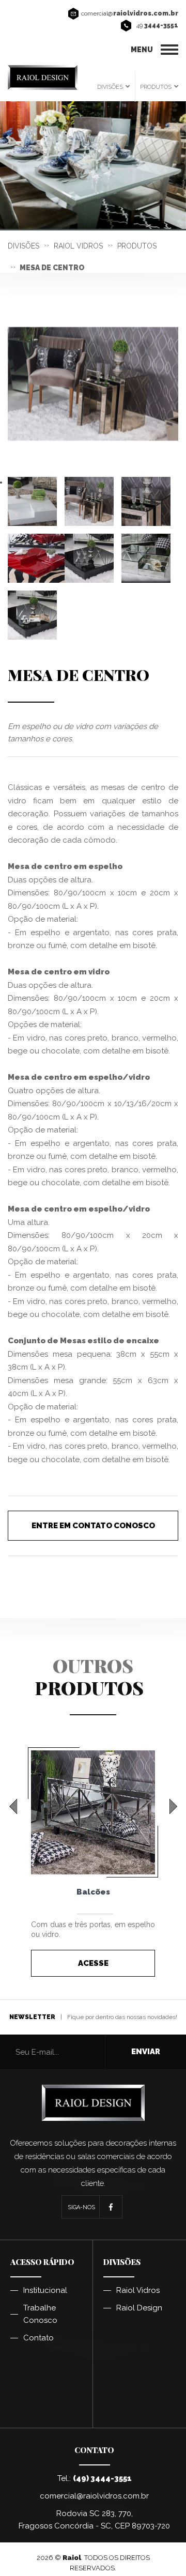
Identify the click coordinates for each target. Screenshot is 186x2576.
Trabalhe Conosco (40, 2314)
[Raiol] (43, 77)
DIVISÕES (110, 87)
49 (157, 25)
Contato (38, 2338)
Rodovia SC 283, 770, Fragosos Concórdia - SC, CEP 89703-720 (94, 2520)
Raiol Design (139, 2308)
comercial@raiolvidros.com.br (94, 2496)
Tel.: (95, 2478)
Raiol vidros (78, 246)
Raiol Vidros (138, 2290)
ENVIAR (146, 2052)
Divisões (24, 246)
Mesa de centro (52, 268)
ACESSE (93, 1963)
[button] (13, 1806)
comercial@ (130, 13)
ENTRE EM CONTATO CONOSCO (93, 1526)
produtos (137, 246)
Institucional (45, 2290)
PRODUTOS (156, 87)
